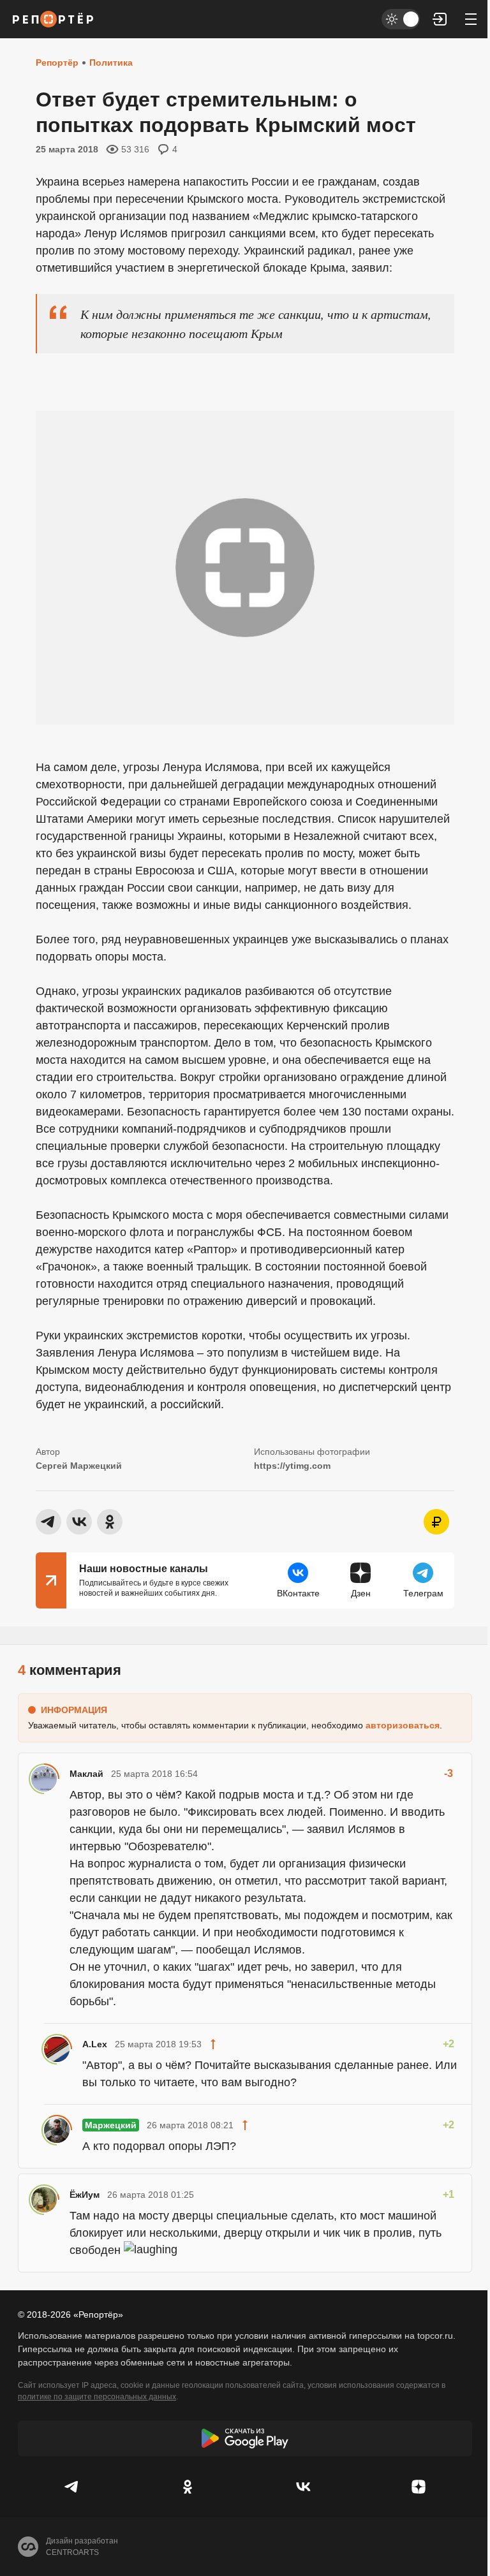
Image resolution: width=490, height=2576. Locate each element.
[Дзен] (418, 2487)
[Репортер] (53, 19)
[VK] (303, 2487)
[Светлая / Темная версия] (401, 19)
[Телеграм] (72, 2487)
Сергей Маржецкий (79, 1466)
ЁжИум (85, 2195)
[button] (440, 19)
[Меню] (471, 19)
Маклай (86, 1774)
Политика (111, 63)
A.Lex (95, 2044)
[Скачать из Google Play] (245, 2438)
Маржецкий (111, 2125)
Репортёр (57, 63)
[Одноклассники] (187, 2487)
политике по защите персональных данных (97, 2397)
